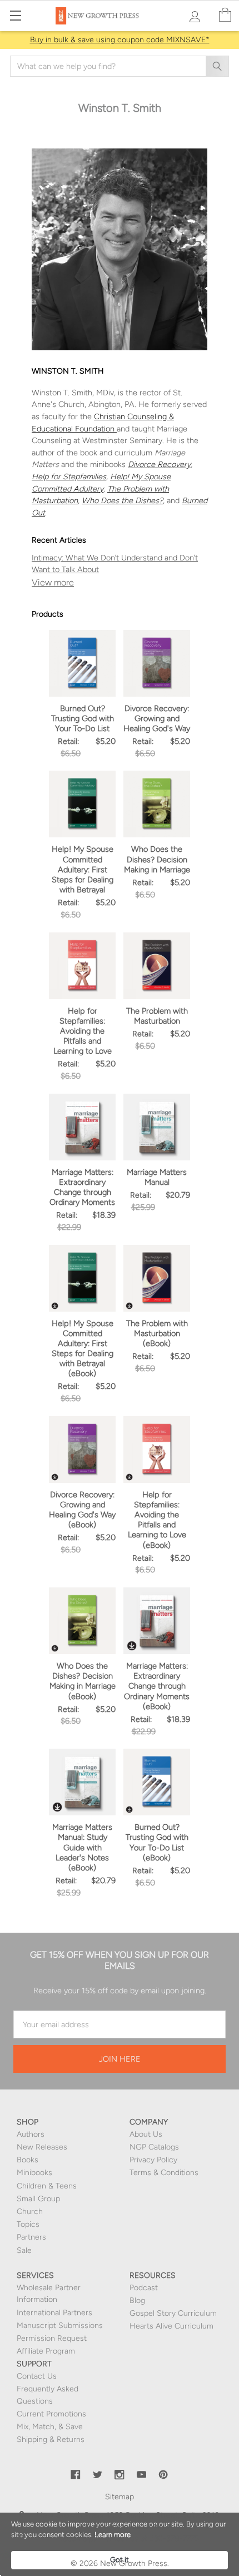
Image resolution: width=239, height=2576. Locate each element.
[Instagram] (120, 2475)
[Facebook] (76, 2475)
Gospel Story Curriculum (173, 2313)
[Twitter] (98, 2475)
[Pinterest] (163, 2475)
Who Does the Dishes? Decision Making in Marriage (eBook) (83, 1681)
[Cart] (225, 15)
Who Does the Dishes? (122, 500)
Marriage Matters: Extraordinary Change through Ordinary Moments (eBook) (157, 1686)
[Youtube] (142, 2475)
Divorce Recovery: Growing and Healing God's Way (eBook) (82, 1510)
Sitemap (120, 2497)
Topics (28, 2224)
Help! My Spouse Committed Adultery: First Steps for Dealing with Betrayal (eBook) (83, 1349)
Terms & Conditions (164, 2173)
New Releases (42, 2147)
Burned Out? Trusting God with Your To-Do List (83, 718)
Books (28, 2160)
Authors (31, 2134)
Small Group (38, 2199)
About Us (146, 2134)
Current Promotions (51, 2414)
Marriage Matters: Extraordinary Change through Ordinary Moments (82, 1187)
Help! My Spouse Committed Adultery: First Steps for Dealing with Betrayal (83, 869)
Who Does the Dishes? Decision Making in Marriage (157, 859)
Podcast (144, 2288)
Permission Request (52, 2338)
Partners (31, 2237)
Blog (137, 2300)
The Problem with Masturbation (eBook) (157, 1333)
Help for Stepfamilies (69, 477)
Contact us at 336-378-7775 (148, 2538)
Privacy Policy (153, 2160)
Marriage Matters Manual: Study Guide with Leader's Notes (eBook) (82, 1847)
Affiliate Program (46, 2351)
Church (30, 2212)
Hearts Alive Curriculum (171, 2326)
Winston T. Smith (120, 583)
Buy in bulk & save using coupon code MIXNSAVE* (120, 40)
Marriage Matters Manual (157, 1177)
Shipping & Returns (51, 2439)
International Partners (54, 2313)
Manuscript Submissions (60, 2326)
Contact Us (37, 2376)
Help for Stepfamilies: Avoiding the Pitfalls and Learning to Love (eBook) (157, 1520)
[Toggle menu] (15, 15)
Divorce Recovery (159, 464)
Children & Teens (47, 2186)
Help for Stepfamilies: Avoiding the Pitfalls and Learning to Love (83, 1031)
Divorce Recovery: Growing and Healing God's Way (157, 718)
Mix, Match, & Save (50, 2427)
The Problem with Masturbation (157, 1016)
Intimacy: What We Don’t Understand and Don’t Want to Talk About (115, 564)
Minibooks (34, 2173)
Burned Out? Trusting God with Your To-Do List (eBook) (157, 1842)
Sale (24, 2250)
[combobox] (120, 66)
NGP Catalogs (154, 2147)
